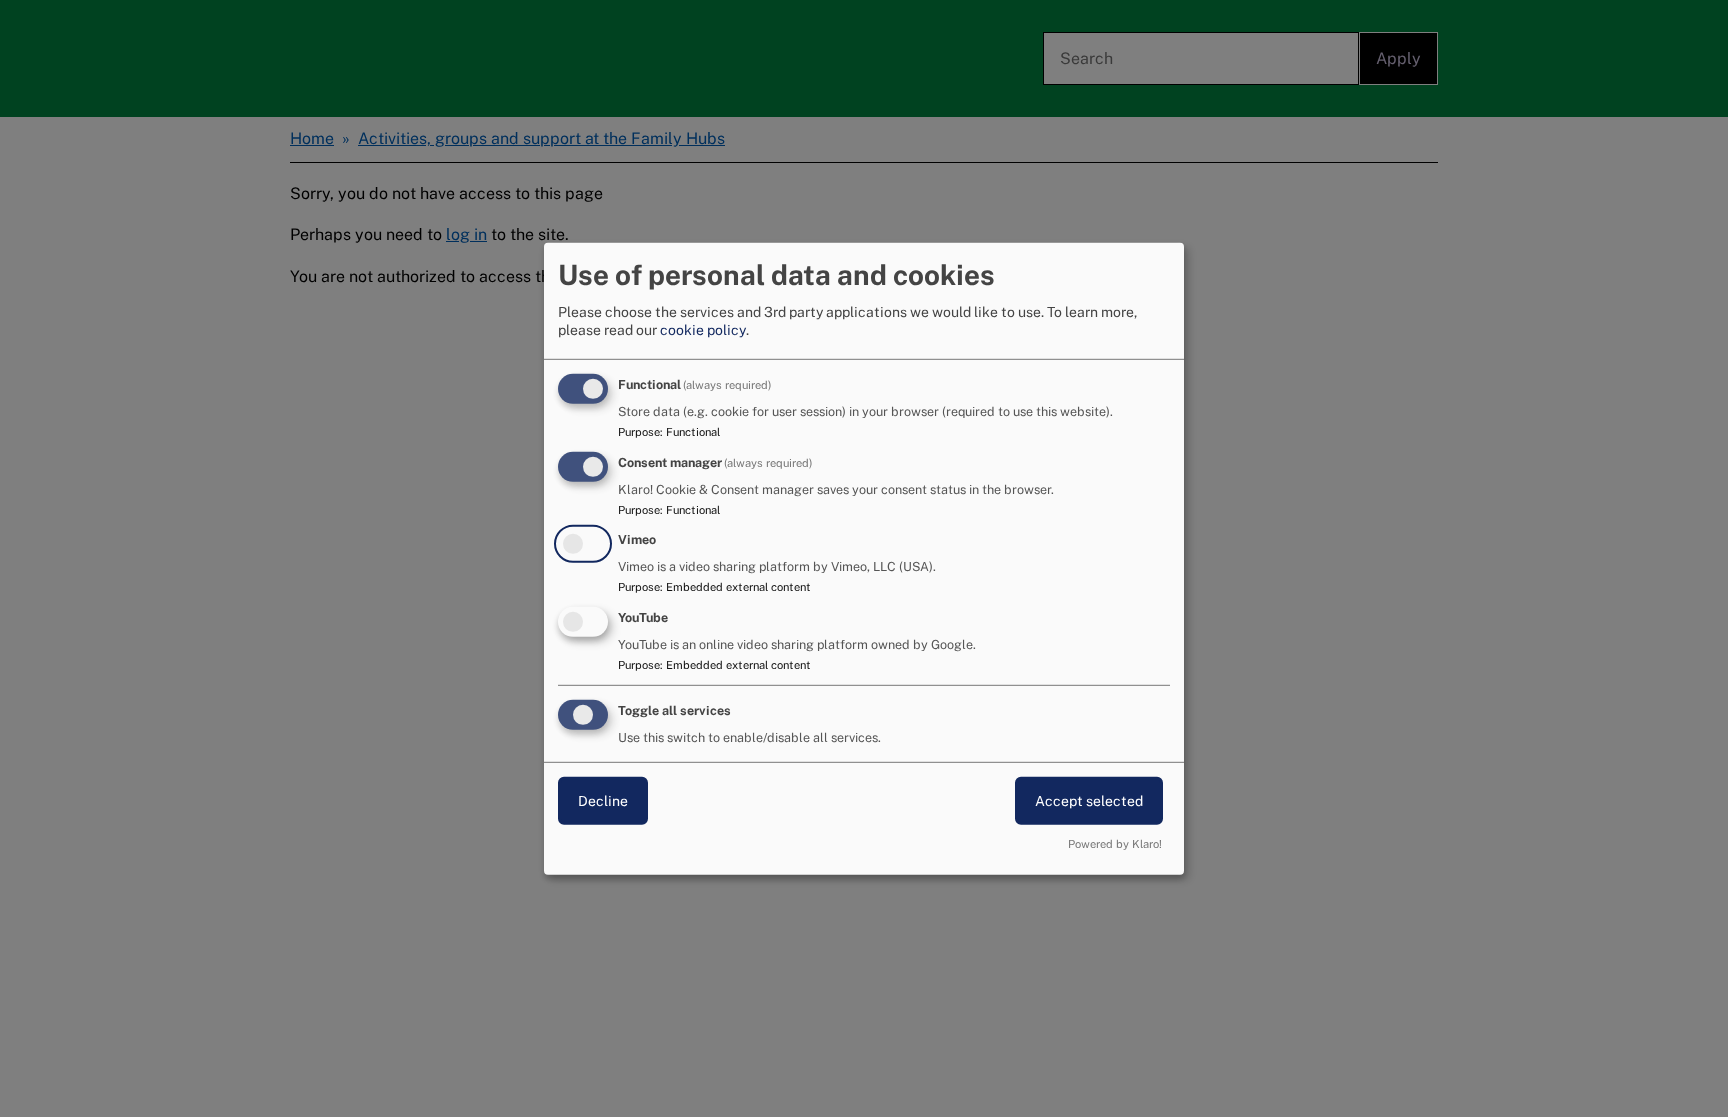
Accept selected (1089, 801)
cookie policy (703, 330)
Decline (603, 801)
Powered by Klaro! (1115, 844)
